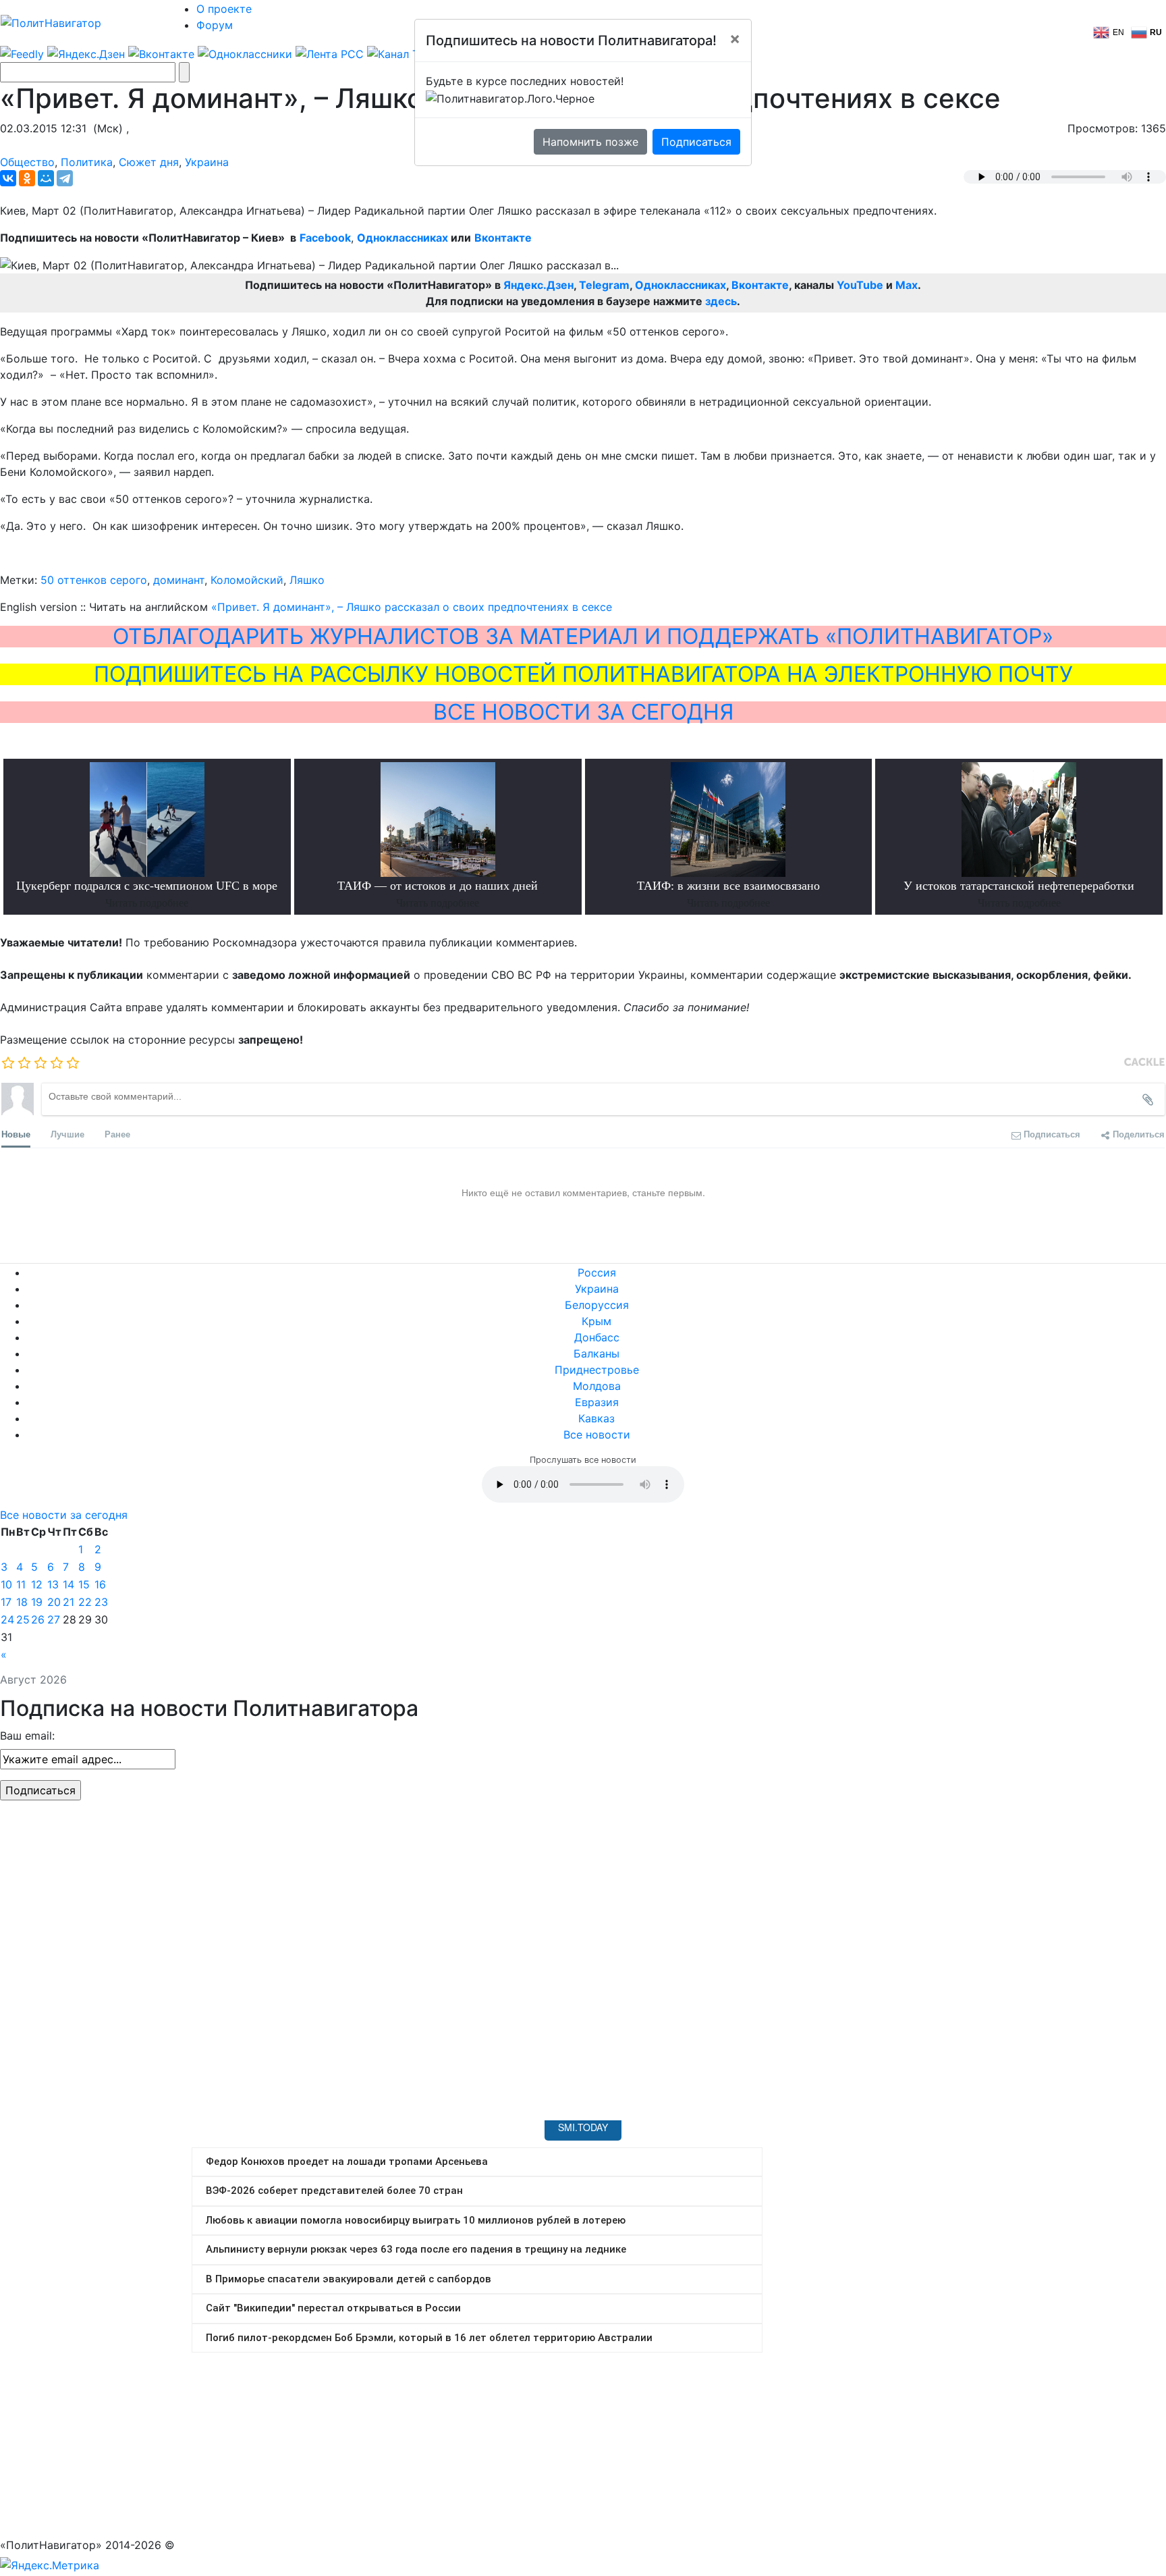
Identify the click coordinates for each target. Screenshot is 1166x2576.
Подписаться (696, 142)
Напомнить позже (590, 142)
